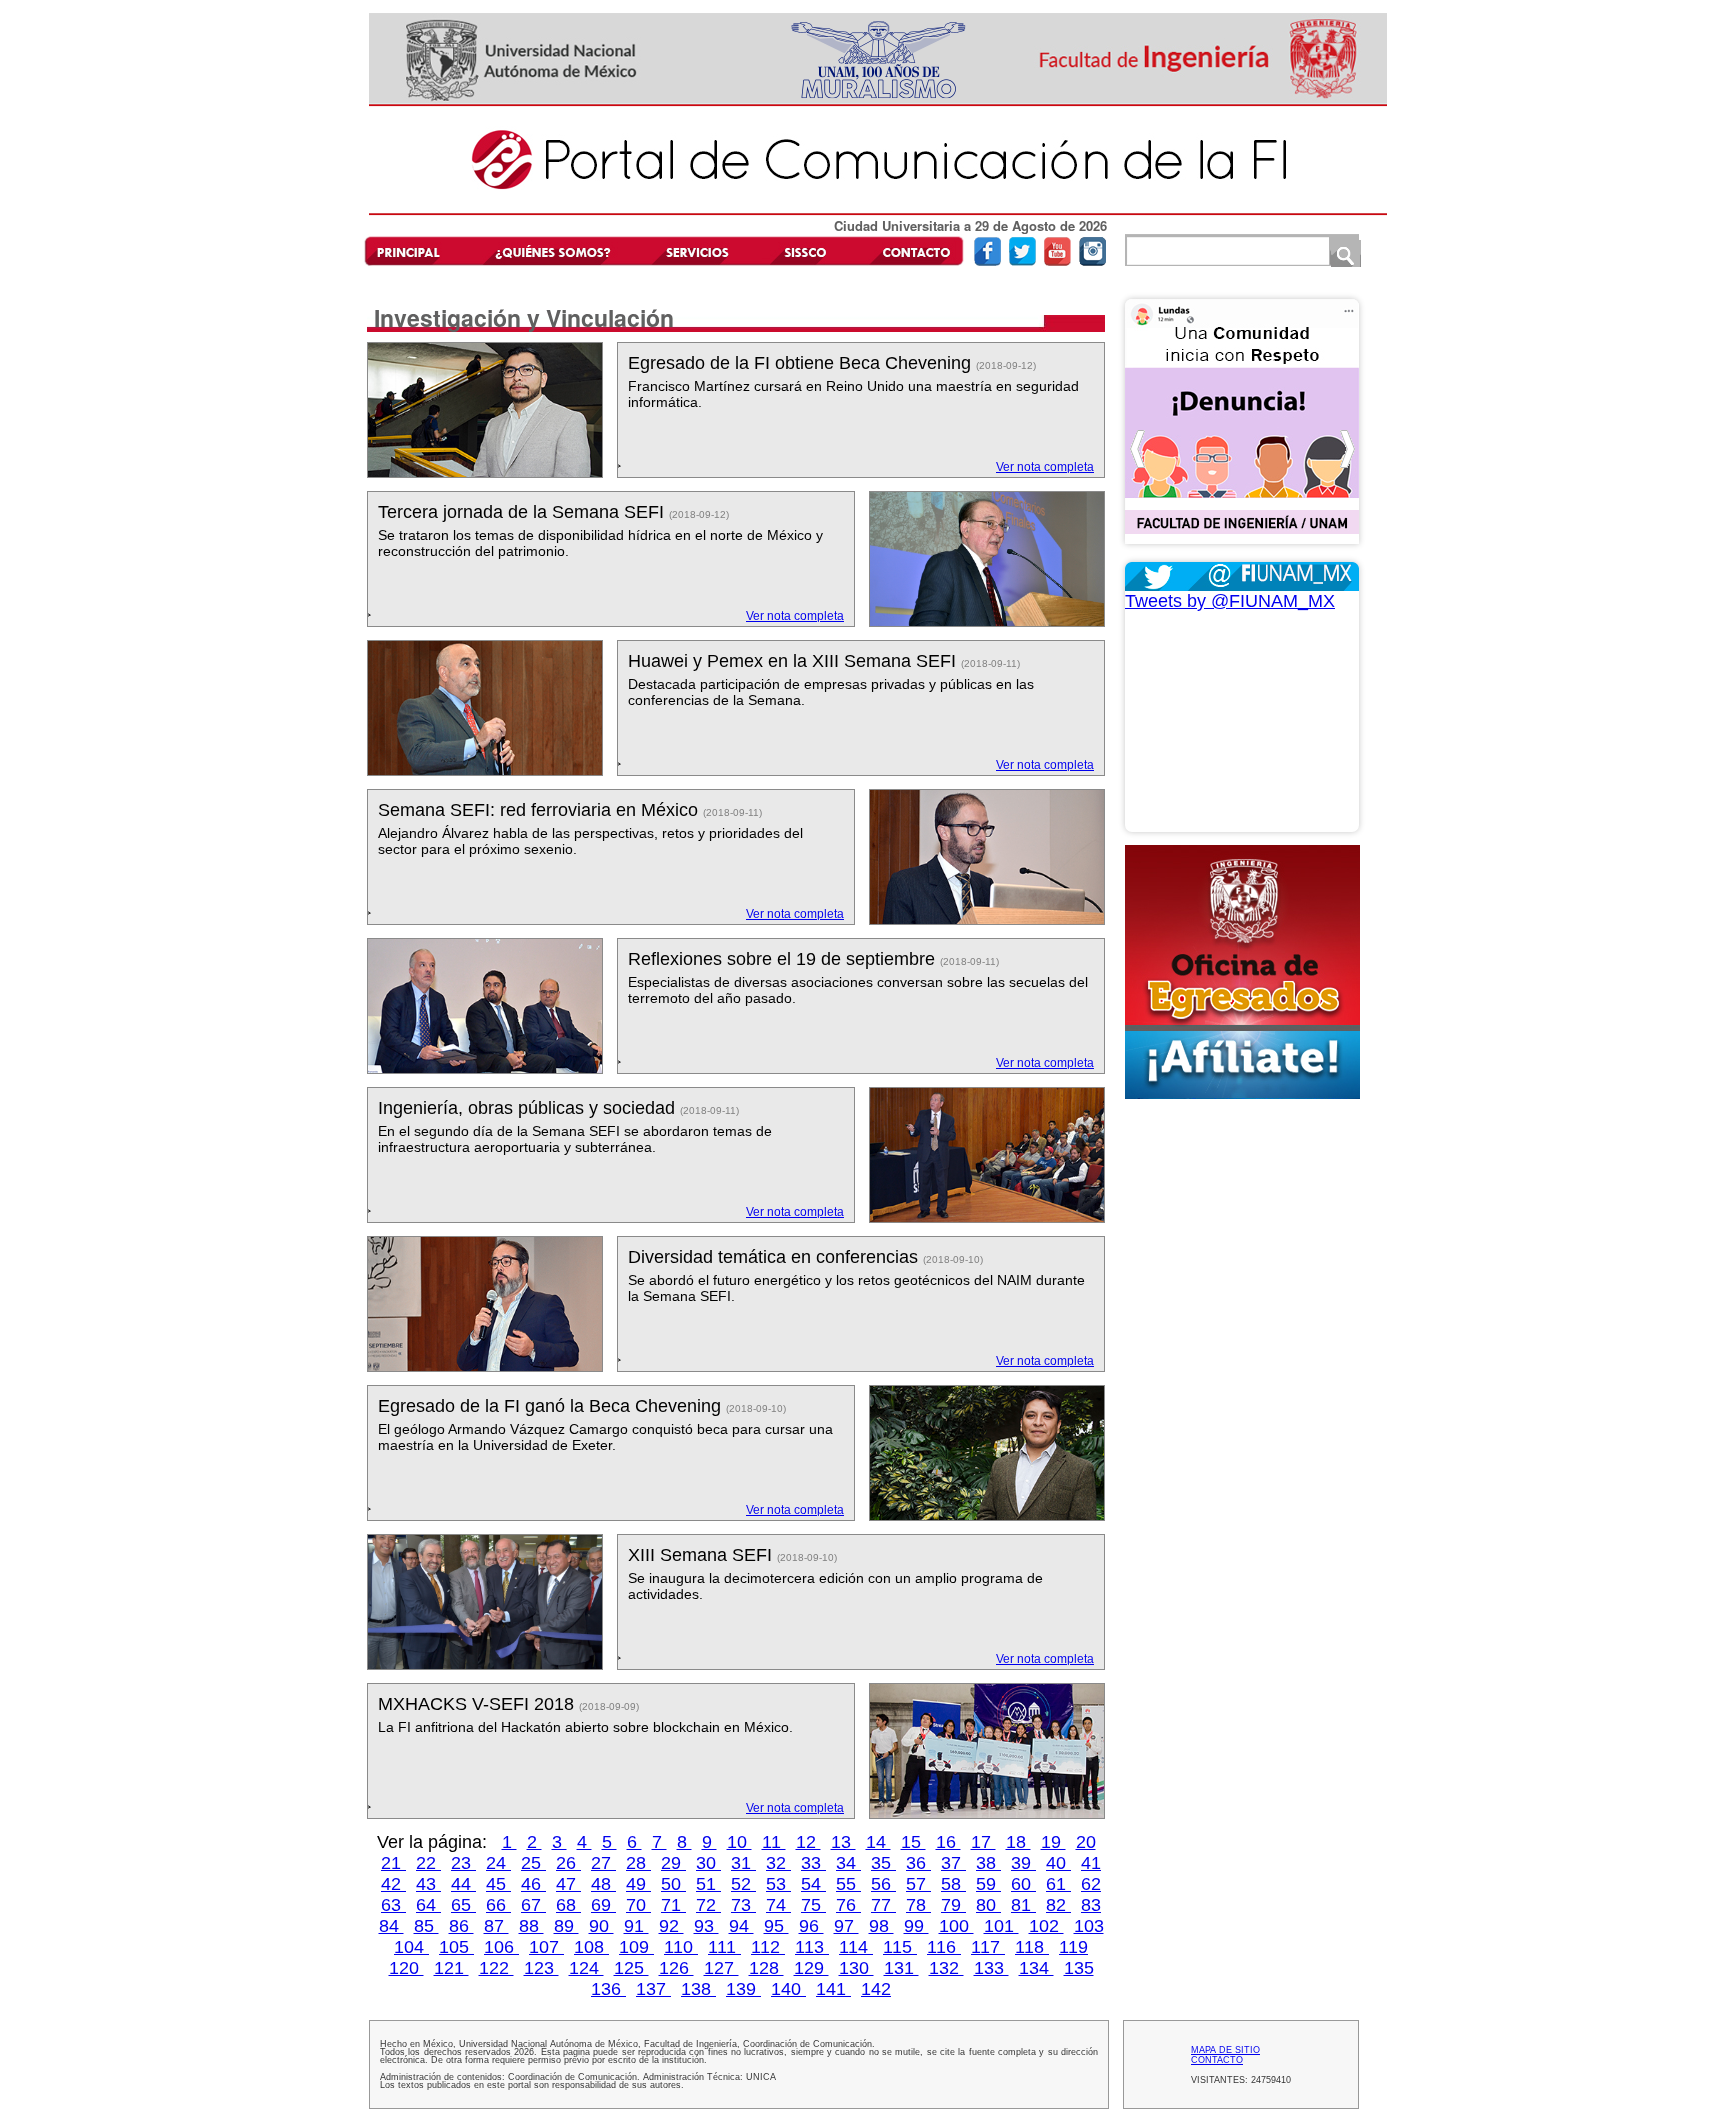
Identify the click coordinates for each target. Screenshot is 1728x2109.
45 (498, 1884)
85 (426, 1926)
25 (533, 1863)
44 (463, 1884)
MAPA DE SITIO (1225, 2050)
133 (991, 1968)
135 (1079, 1968)
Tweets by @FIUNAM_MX (1230, 601)
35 (883, 1863)
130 (856, 1968)
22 (428, 1863)
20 (1086, 1842)
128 (766, 1968)
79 (953, 1905)
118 (1032, 1947)
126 (676, 1968)
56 (883, 1884)
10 (739, 1842)
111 (724, 1947)
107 (546, 1947)
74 (778, 1905)
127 (721, 1968)
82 (1058, 1905)
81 (1023, 1905)
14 (878, 1842)
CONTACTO (1217, 2060)
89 (566, 1926)
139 (743, 1989)
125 (631, 1968)
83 (1091, 1905)
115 (900, 1947)
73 (743, 1905)
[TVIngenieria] (1057, 261)
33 (813, 1863)
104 (411, 1947)
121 (451, 1968)
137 (653, 1989)
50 (673, 1884)
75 (813, 1905)
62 (1091, 1884)
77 (883, 1905)
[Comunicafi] (878, 211)
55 (848, 1884)
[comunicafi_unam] (1092, 261)
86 (461, 1926)
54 (813, 1884)
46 (533, 1884)
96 (811, 1926)
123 (541, 1968)
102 (1046, 1926)
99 (916, 1926)
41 (1091, 1863)
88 (531, 1926)
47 (568, 1884)
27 (603, 1863)
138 (698, 1989)
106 (501, 1947)
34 (848, 1863)
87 (496, 1926)
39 (1023, 1863)
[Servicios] (694, 250)
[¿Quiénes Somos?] (552, 250)
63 (393, 1905)
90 (601, 1926)
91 (636, 1926)
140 (788, 1989)
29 (673, 1863)
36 (918, 1863)
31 (743, 1863)
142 (876, 1989)
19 (1053, 1842)
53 (778, 1884)
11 (774, 1842)
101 (1001, 1926)
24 (498, 1863)
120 (406, 1968)
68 (568, 1905)
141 (833, 1989)
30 (708, 1863)
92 (671, 1926)
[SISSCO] (805, 250)
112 (768, 1947)
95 (776, 1926)
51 (708, 1884)
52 (743, 1884)
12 (808, 1842)
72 (708, 1905)
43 (428, 1884)
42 (393, 1884)
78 (918, 1905)
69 (603, 1905)
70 (638, 1905)
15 (913, 1842)
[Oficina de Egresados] (1242, 972)
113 (812, 1947)
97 (846, 1926)
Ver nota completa (1045, 467)
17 (983, 1842)
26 (568, 1863)
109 (636, 1947)
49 (638, 1884)
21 (393, 1863)
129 (811, 1968)
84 (391, 1926)
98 (881, 1926)
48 (603, 1884)
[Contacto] (911, 250)
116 (944, 1947)
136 (608, 1989)
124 (586, 1968)
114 (856, 1947)
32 (778, 1863)
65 (463, 1905)
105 (456, 1947)
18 (1018, 1842)
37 (953, 1863)
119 (1073, 1947)
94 (741, 1926)
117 (988, 1947)
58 (953, 1884)
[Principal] (417, 250)
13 (843, 1842)
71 (673, 1905)
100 (956, 1926)
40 (1058, 1863)
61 (1058, 1884)
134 (1036, 1968)
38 (988, 1863)
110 (681, 1947)
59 (988, 1884)
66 (498, 1905)
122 (496, 1968)
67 (533, 1905)
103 (1089, 1926)
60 (1023, 1884)
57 (918, 1884)
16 (948, 1842)
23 (463, 1863)
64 (428, 1905)
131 (901, 1968)
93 (706, 1926)
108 (591, 1947)
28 (638, 1863)
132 (946, 1968)
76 (848, 1905)
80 (988, 1905)
